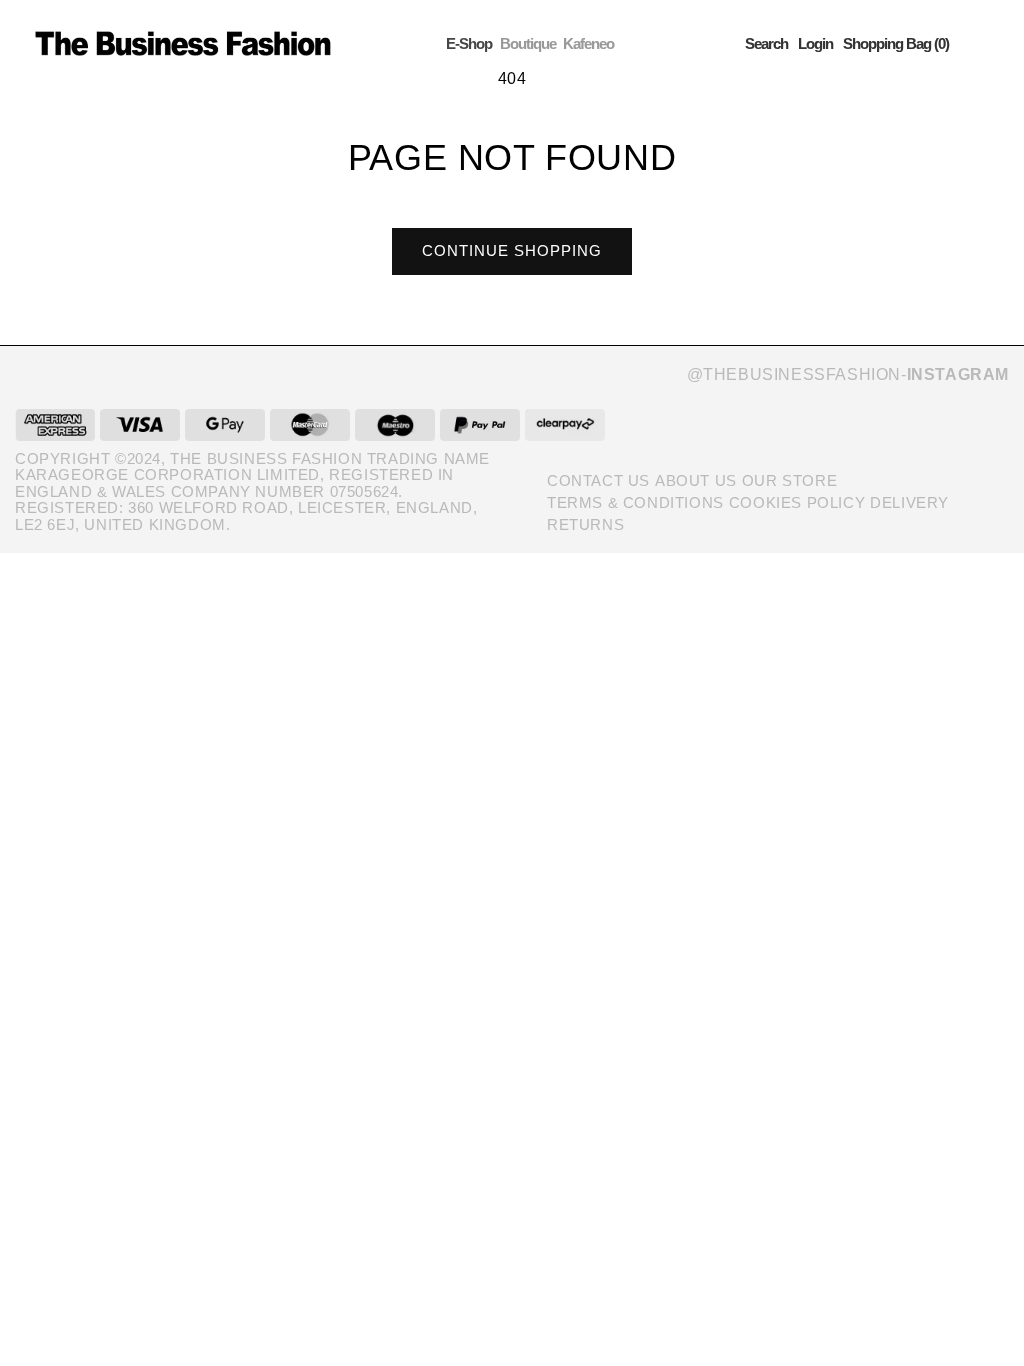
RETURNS (585, 524)
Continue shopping (512, 250)
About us (696, 480)
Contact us (598, 480)
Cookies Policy (797, 502)
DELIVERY (909, 502)
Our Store (789, 480)
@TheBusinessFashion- (848, 374)
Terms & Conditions (635, 502)
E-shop (469, 43)
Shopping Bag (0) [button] (896, 43)
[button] (766, 43)
